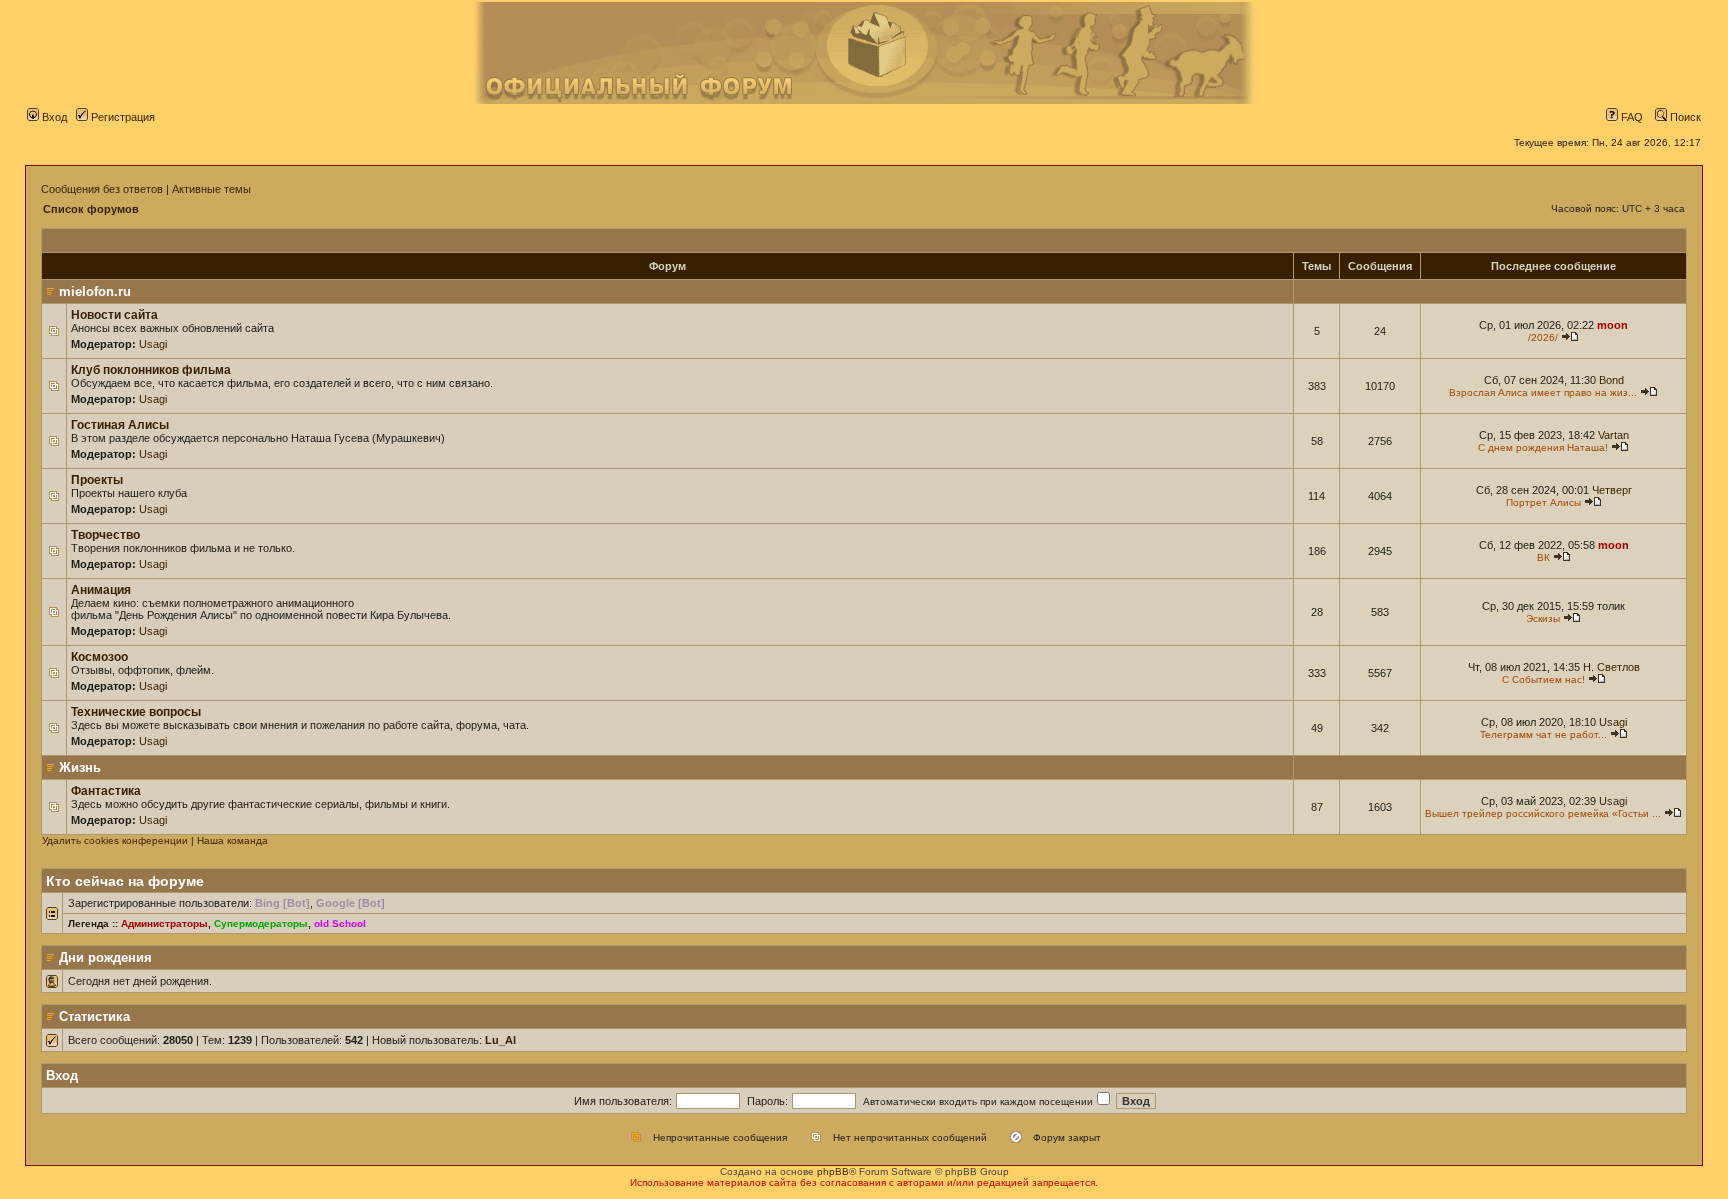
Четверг (1612, 490)
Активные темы (211, 189)
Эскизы (1543, 618)
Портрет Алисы (1543, 502)
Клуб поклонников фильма (151, 370)
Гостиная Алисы (120, 425)
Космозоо (99, 657)
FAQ (1630, 117)
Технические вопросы (136, 712)
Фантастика (106, 791)
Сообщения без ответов (102, 189)
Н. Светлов (1611, 667)
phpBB (833, 1171)
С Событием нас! (1543, 679)
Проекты (97, 480)
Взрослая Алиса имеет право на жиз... (1543, 392)
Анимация (101, 590)
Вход (53, 117)
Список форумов (91, 209)
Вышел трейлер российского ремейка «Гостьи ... (1543, 813)
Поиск (1684, 117)
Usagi (153, 344)
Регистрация (121, 117)
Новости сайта (114, 315)
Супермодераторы (261, 923)
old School (340, 923)
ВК (1543, 557)
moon (1612, 325)
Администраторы (164, 923)
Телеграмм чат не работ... (1543, 734)
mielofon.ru (95, 291)
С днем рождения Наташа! (1543, 447)
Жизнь (80, 767)
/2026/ (1543, 337)
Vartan (1613, 435)
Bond (1611, 380)
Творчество (105, 535)
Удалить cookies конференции (115, 840)
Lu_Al (500, 1040)
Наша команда (232, 840)
